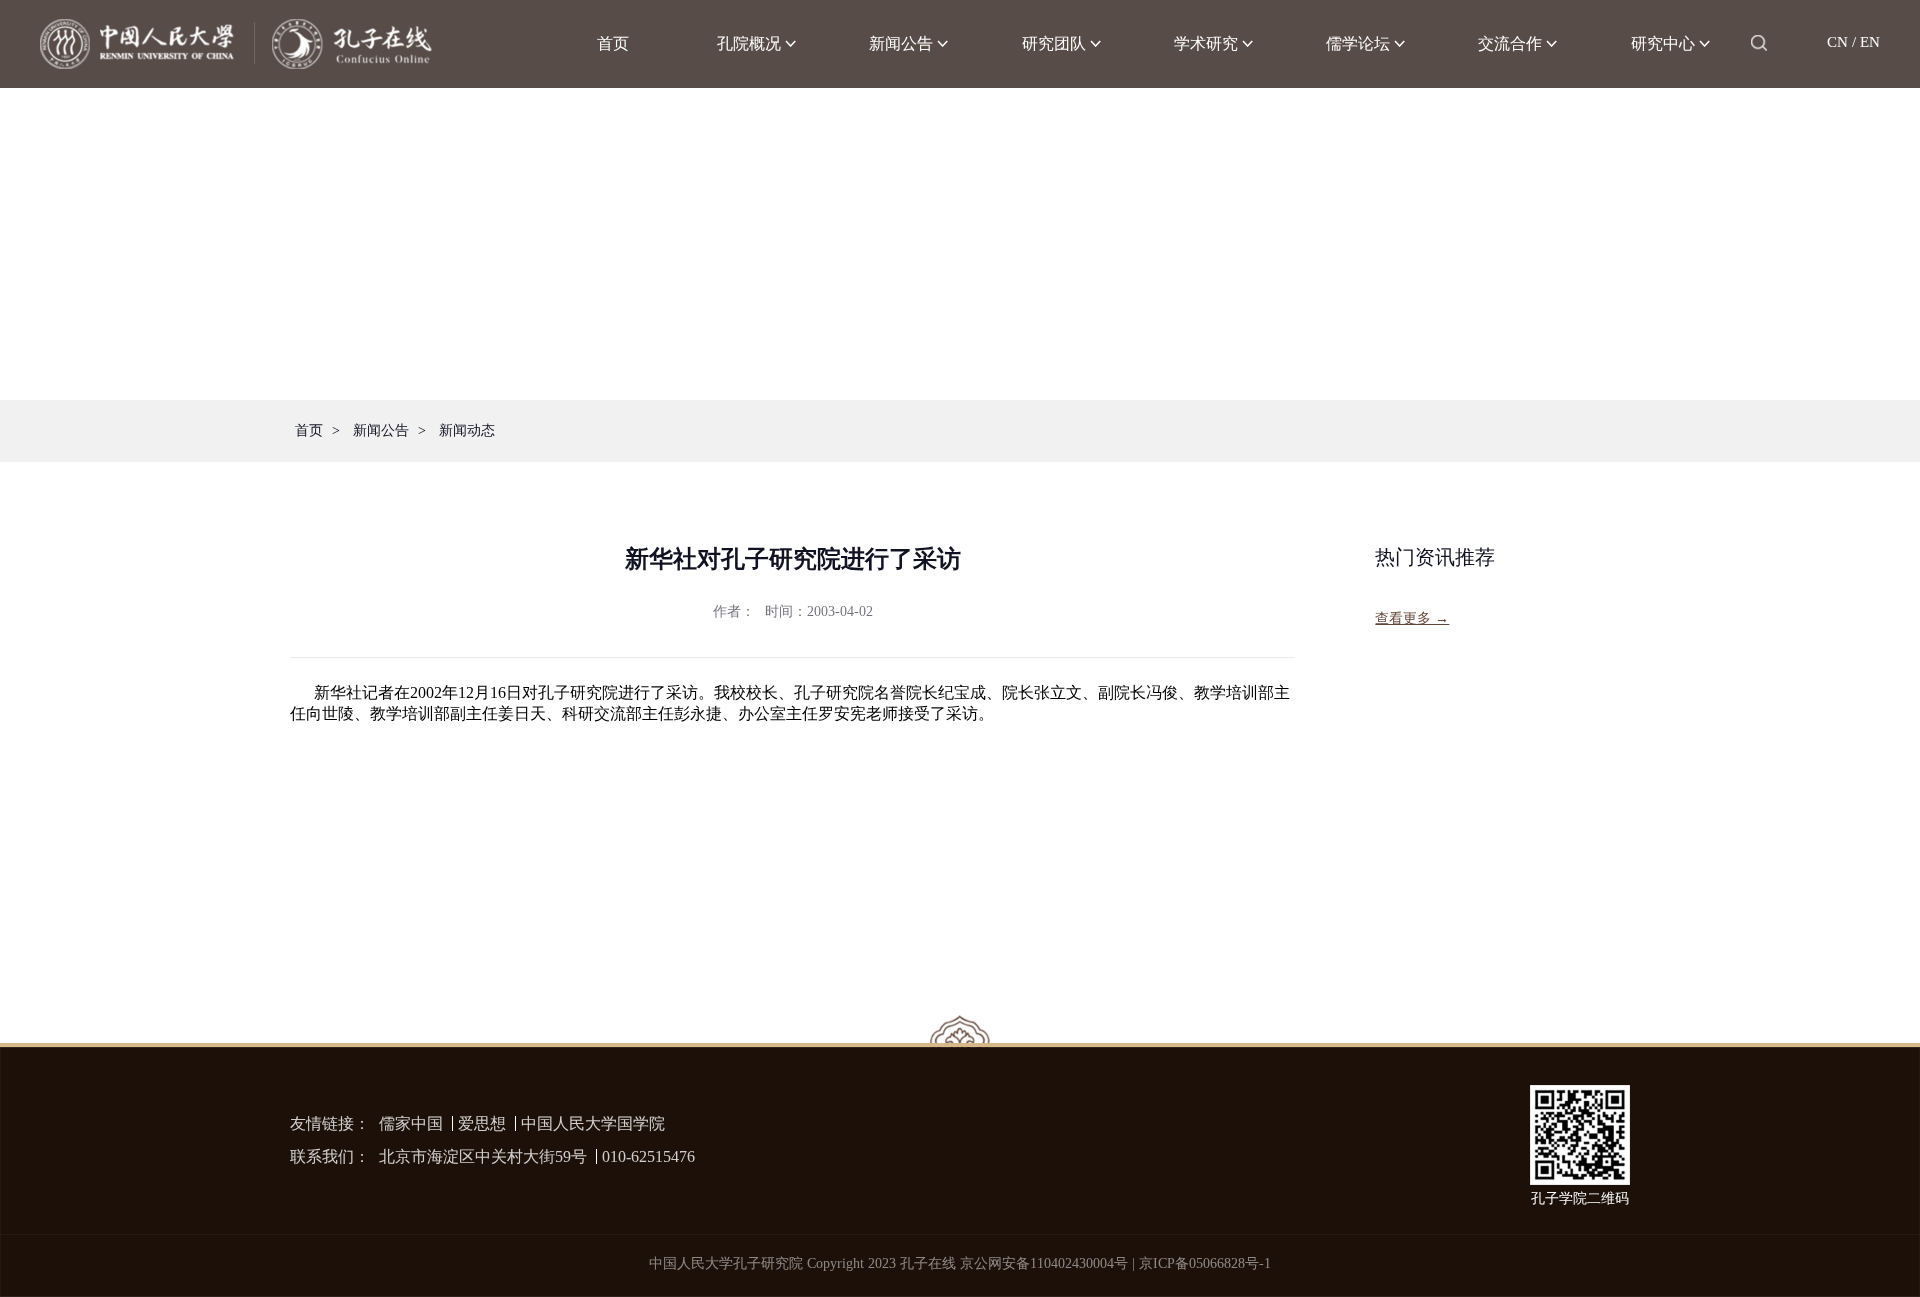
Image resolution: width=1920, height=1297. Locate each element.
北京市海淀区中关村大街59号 (483, 1156)
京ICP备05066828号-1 (1205, 1263)
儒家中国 (411, 1123)
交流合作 (1510, 43)
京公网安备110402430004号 (1044, 1263)
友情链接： (330, 1123)
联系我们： (330, 1156)
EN (1870, 42)
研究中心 (1663, 43)
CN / (1841, 42)
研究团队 (1054, 43)
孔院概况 (749, 43)
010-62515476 (648, 1156)
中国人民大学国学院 (593, 1123)
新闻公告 (901, 43)
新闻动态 (467, 430)
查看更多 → (1412, 618)
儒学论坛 (1358, 43)
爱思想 (482, 1123)
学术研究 (1206, 43)
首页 (613, 43)
